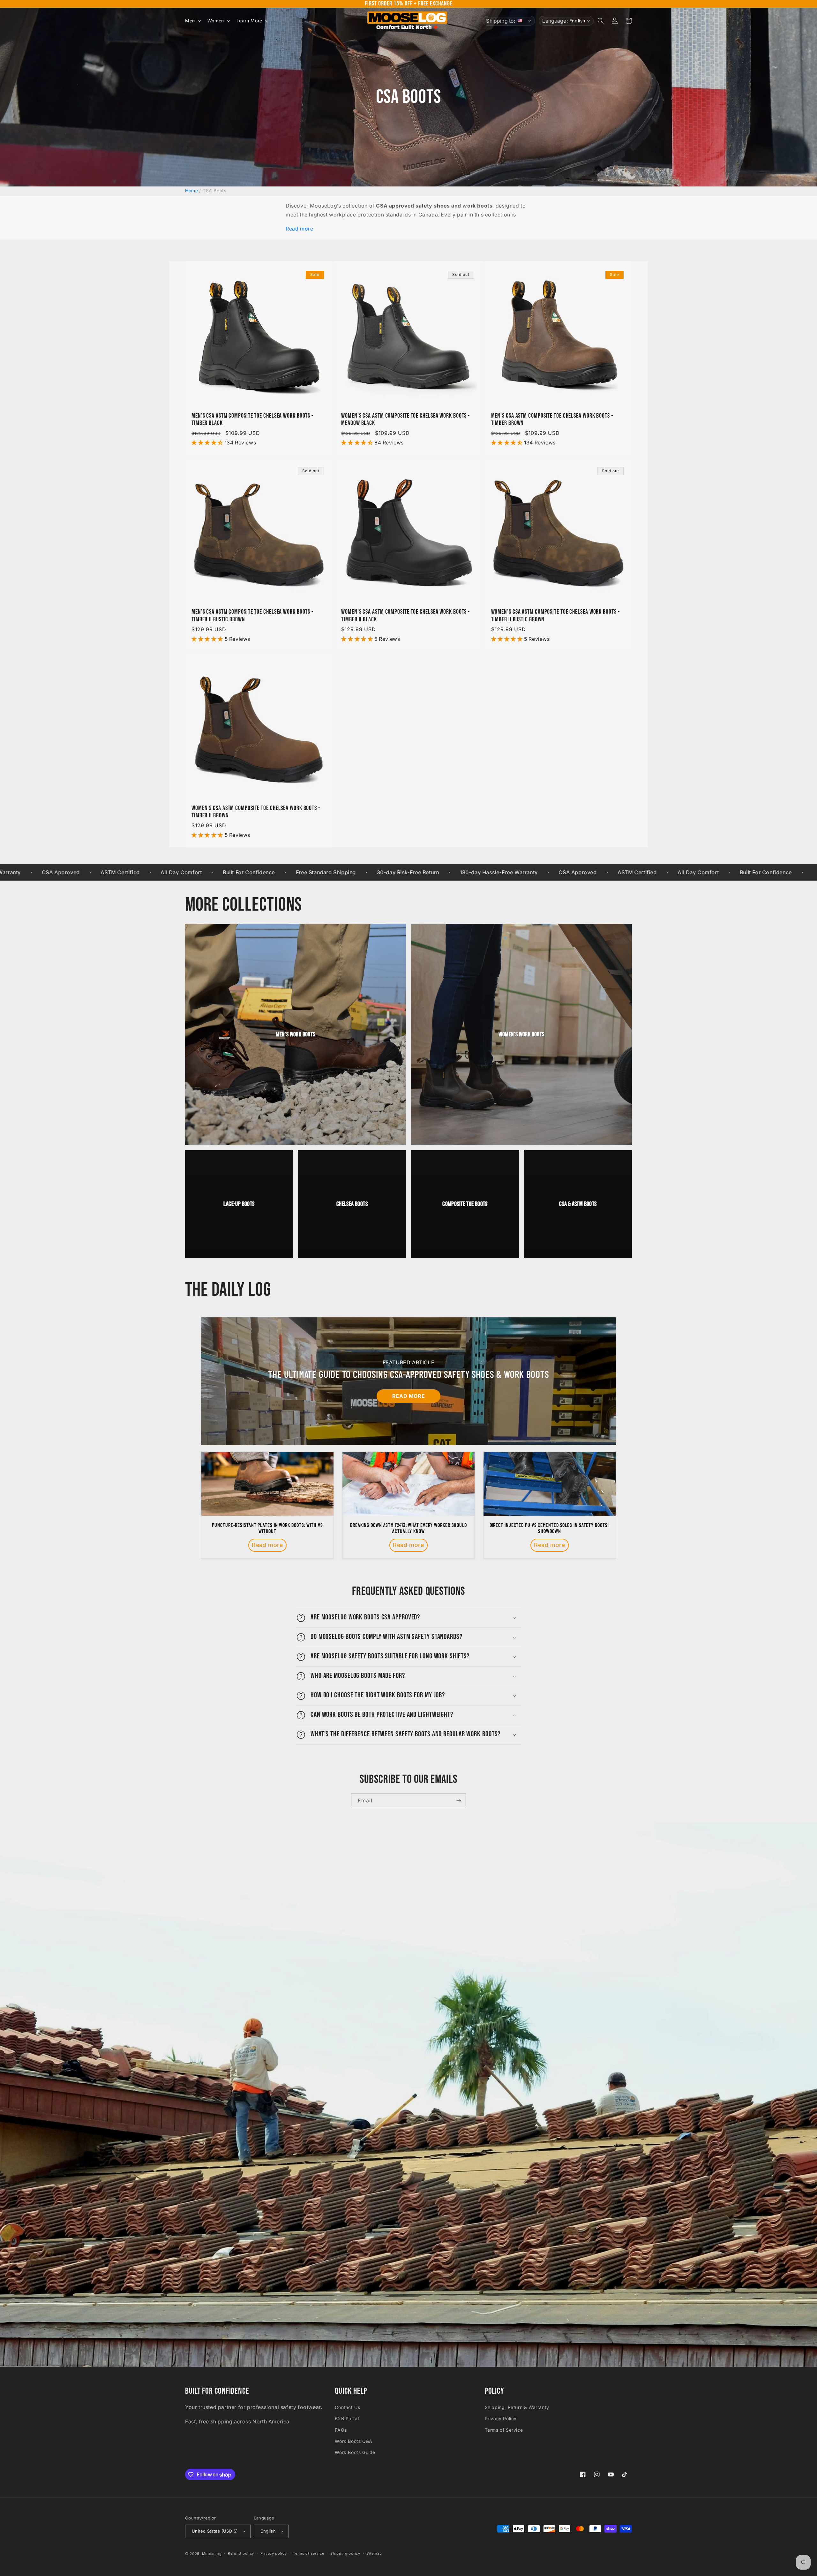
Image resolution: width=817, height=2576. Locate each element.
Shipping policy (345, 2553)
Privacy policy (274, 2553)
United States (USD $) (215, 2531)
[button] (192, 21)
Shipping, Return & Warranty (517, 2407)
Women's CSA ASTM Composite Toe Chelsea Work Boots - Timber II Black (405, 616)
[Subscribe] (459, 1801)
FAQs (341, 2430)
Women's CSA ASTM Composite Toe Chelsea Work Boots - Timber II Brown (256, 812)
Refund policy (241, 2553)
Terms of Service (504, 2430)
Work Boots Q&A (353, 2441)
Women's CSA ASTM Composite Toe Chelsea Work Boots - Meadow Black (405, 420)
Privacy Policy (501, 2418)
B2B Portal (347, 2418)
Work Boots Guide (355, 2452)
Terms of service (308, 2553)
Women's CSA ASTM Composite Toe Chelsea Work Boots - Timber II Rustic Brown (555, 616)
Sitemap (374, 2553)
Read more (299, 229)
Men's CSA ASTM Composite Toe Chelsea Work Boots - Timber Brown (552, 420)
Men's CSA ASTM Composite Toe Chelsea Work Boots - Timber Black (252, 420)
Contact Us (347, 2407)
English (268, 2531)
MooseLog (212, 2554)
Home (191, 190)
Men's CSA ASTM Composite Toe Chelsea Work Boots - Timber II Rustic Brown (252, 616)
